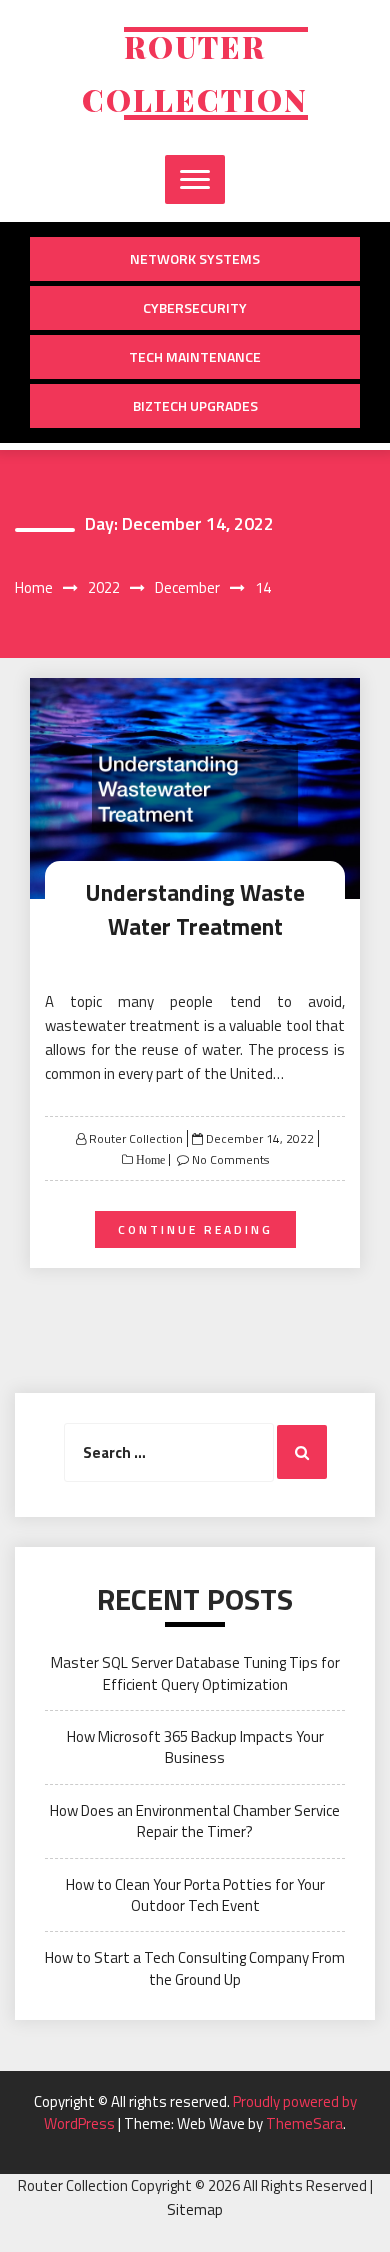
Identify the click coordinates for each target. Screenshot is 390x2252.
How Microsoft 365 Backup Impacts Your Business (195, 1747)
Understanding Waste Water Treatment (195, 910)
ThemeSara (304, 2123)
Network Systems (195, 258)
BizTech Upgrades (195, 405)
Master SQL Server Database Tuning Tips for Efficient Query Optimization (195, 1673)
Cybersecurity (195, 307)
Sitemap (195, 2209)
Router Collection (136, 1138)
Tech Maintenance (195, 356)
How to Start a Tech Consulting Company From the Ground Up (195, 1968)
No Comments (230, 1159)
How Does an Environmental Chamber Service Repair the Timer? (195, 1821)
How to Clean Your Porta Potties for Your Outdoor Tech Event (195, 1895)
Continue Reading (195, 1229)
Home (149, 1160)
